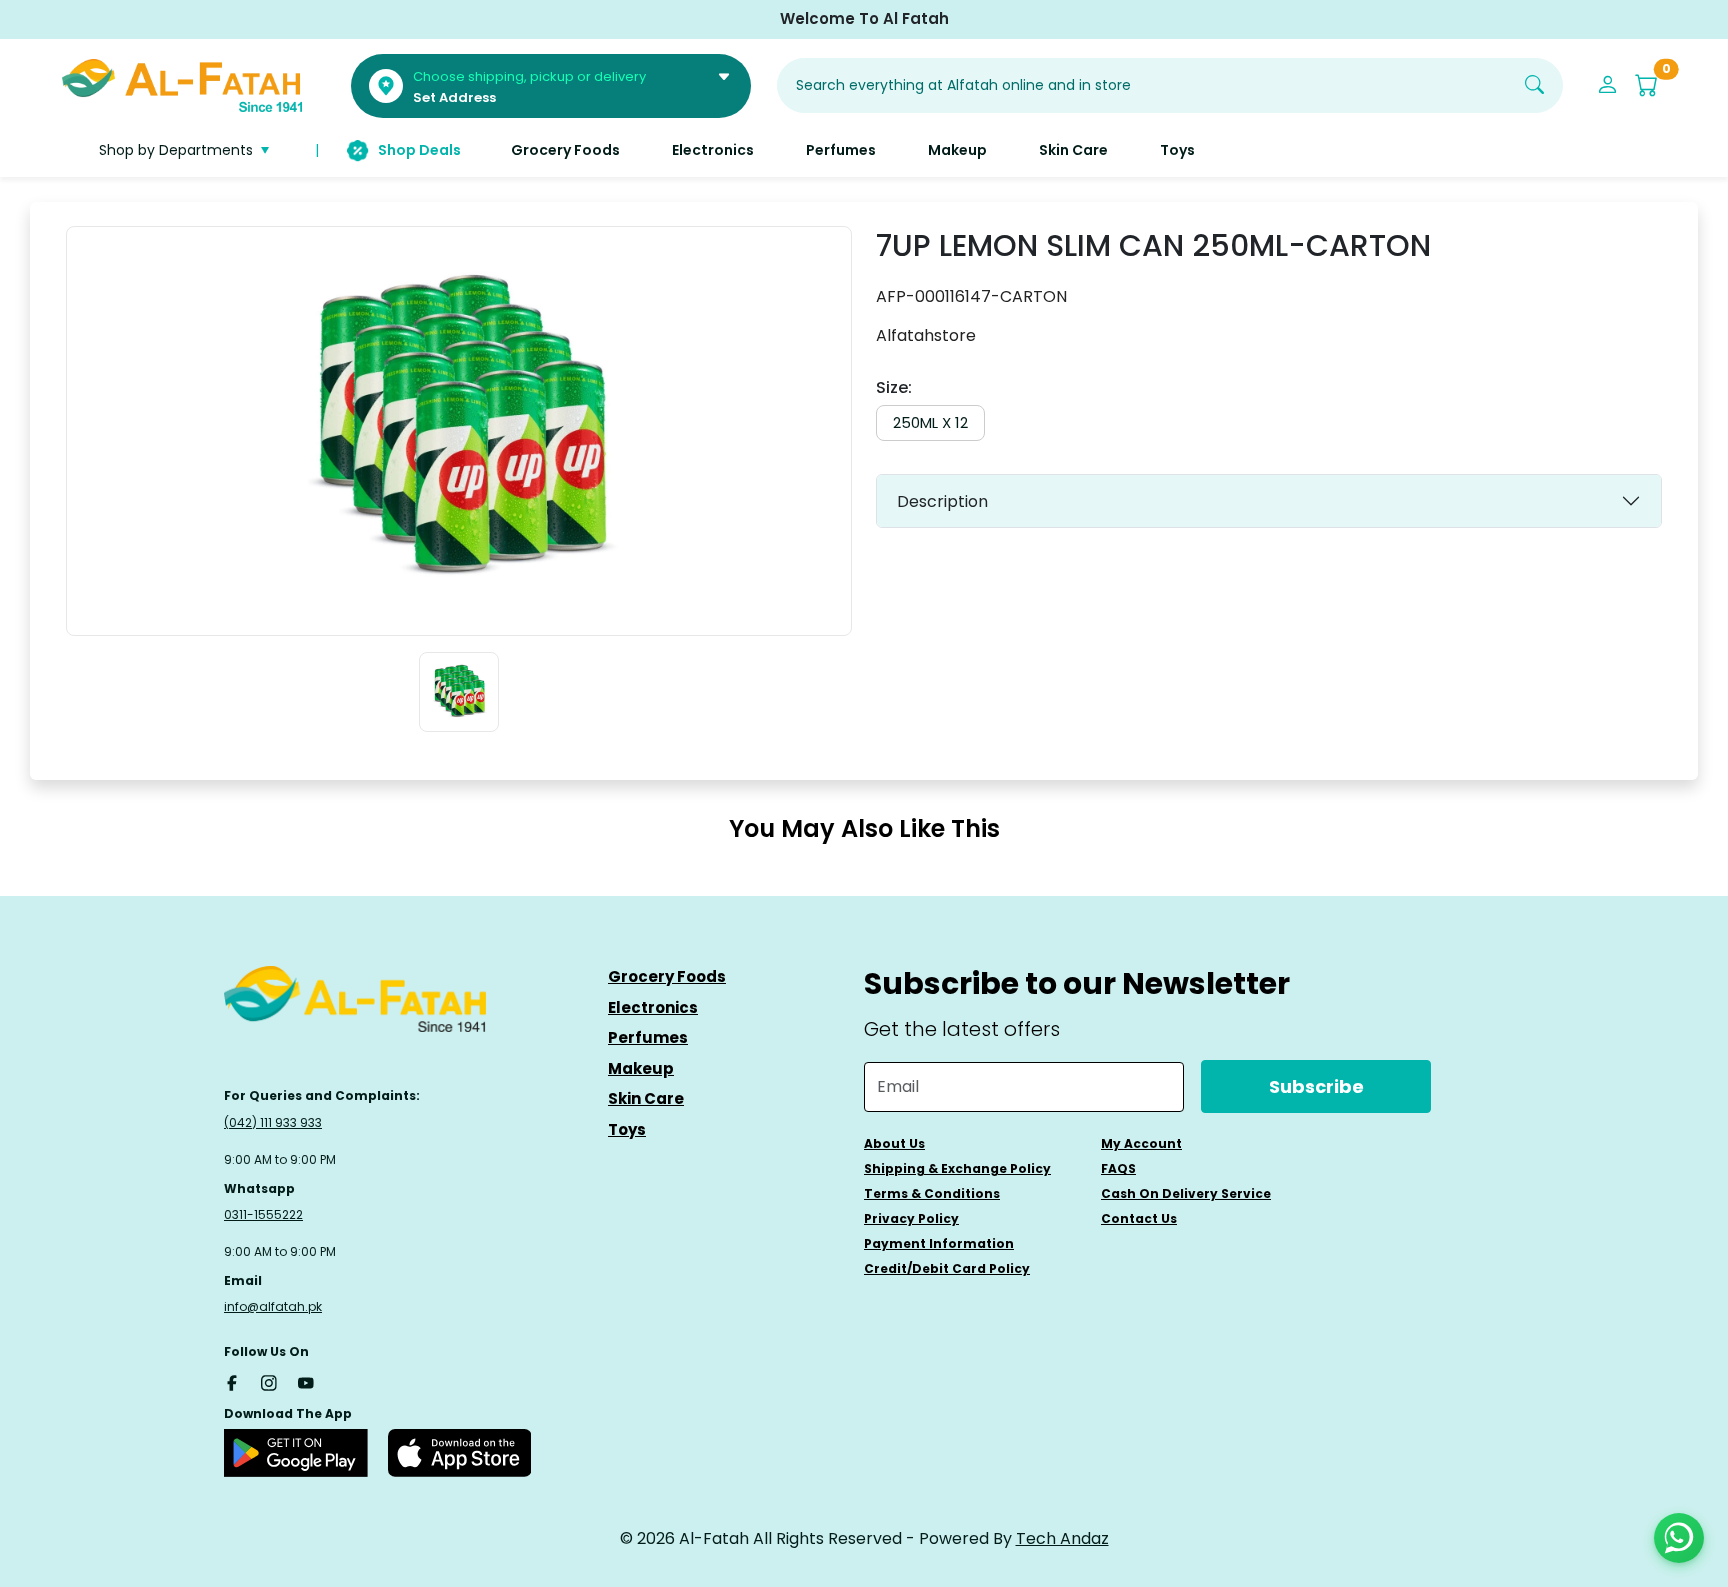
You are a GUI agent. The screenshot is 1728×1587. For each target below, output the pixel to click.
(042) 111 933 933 (273, 1122)
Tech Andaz (1062, 1538)
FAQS (1118, 1168)
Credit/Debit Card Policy (947, 1268)
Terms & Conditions (932, 1193)
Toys (627, 1129)
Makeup (641, 1068)
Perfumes (648, 1037)
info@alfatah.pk (273, 1306)
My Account (1141, 1143)
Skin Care (646, 1098)
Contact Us (1139, 1218)
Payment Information (939, 1243)
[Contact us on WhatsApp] (1679, 1538)
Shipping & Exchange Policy (957, 1168)
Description (942, 501)
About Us (894, 1143)
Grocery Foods (667, 976)
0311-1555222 (263, 1214)
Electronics (653, 1007)
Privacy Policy (911, 1218)
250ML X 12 (930, 422)
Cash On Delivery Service (1186, 1193)
